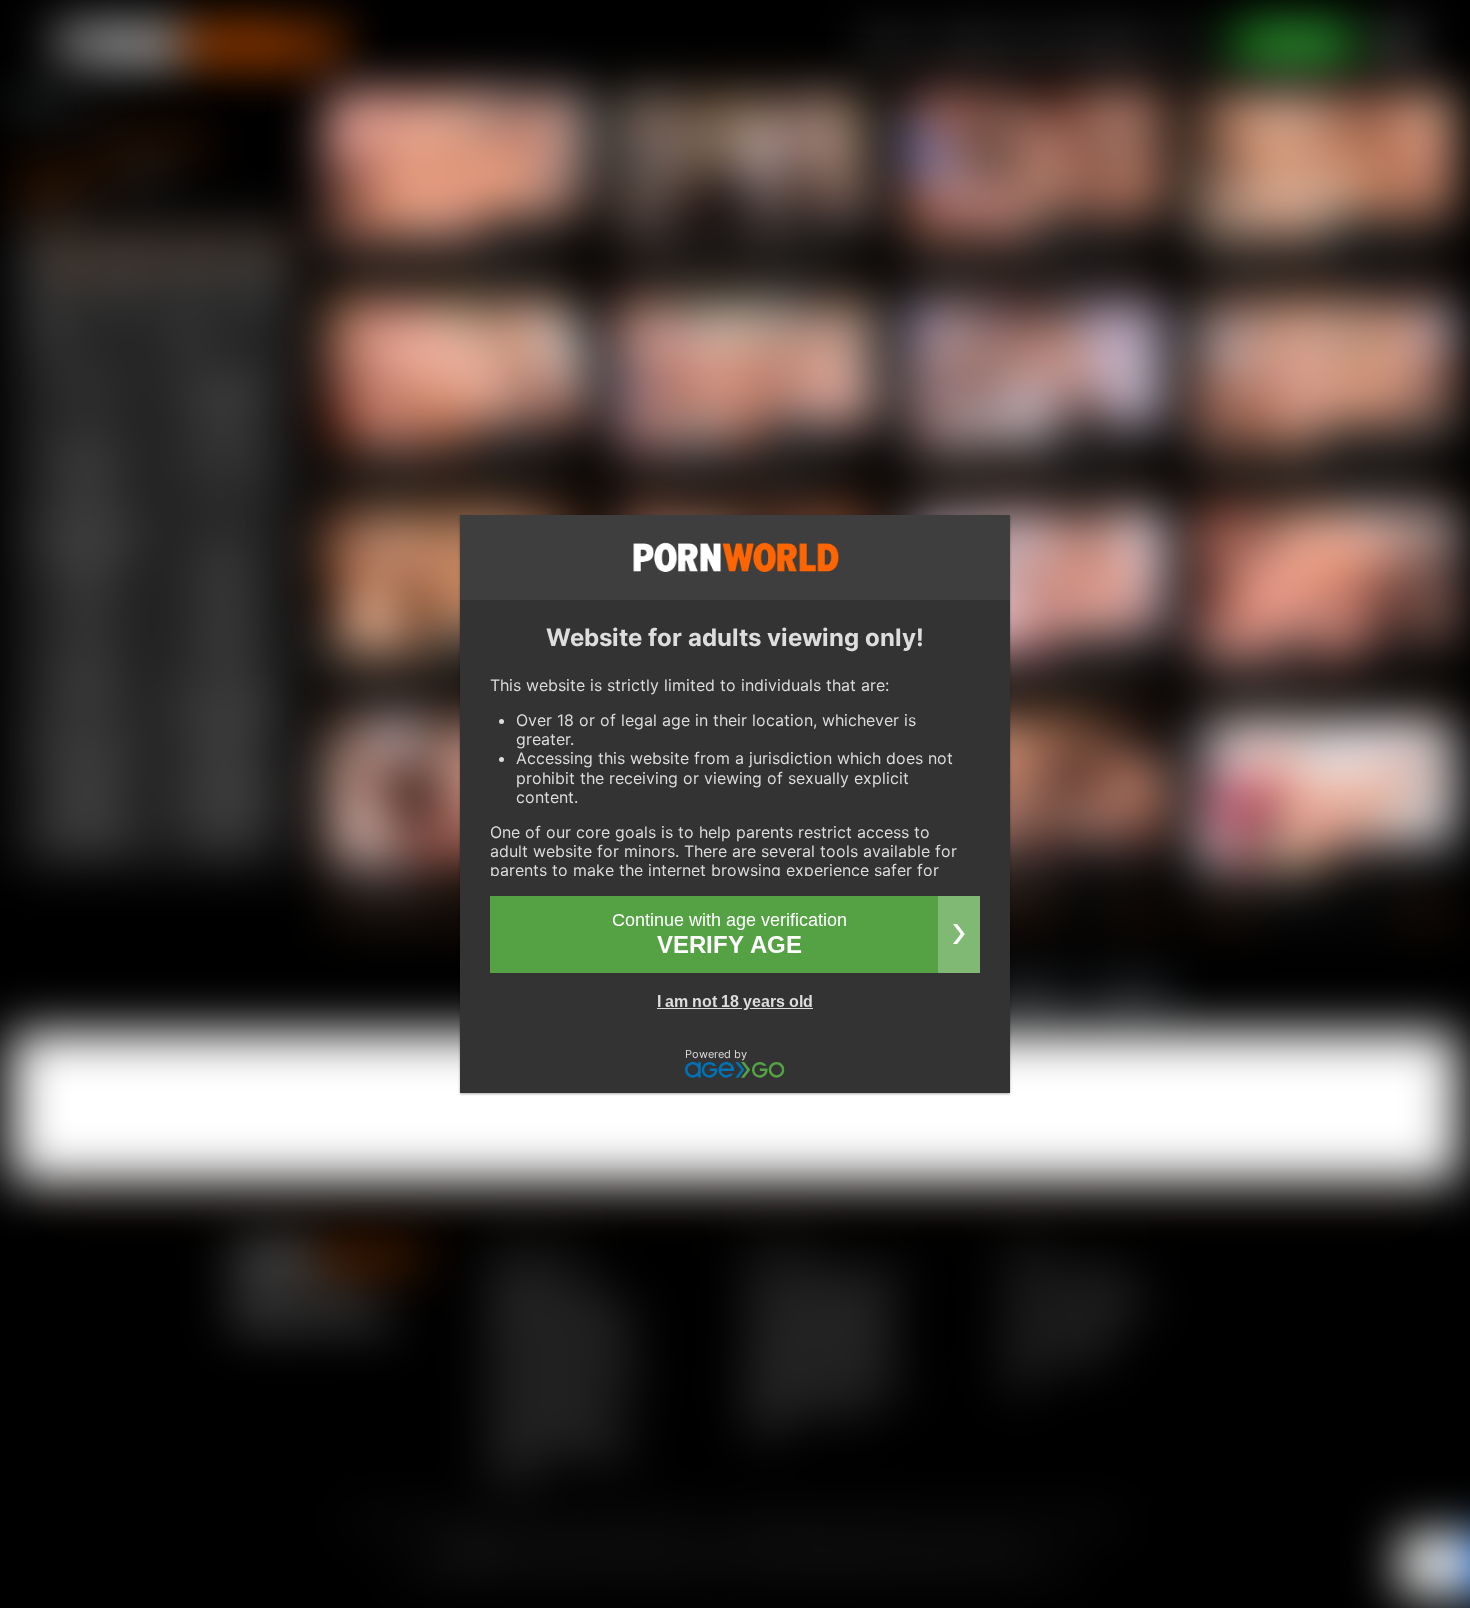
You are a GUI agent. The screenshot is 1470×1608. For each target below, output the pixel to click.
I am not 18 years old (735, 1001)
